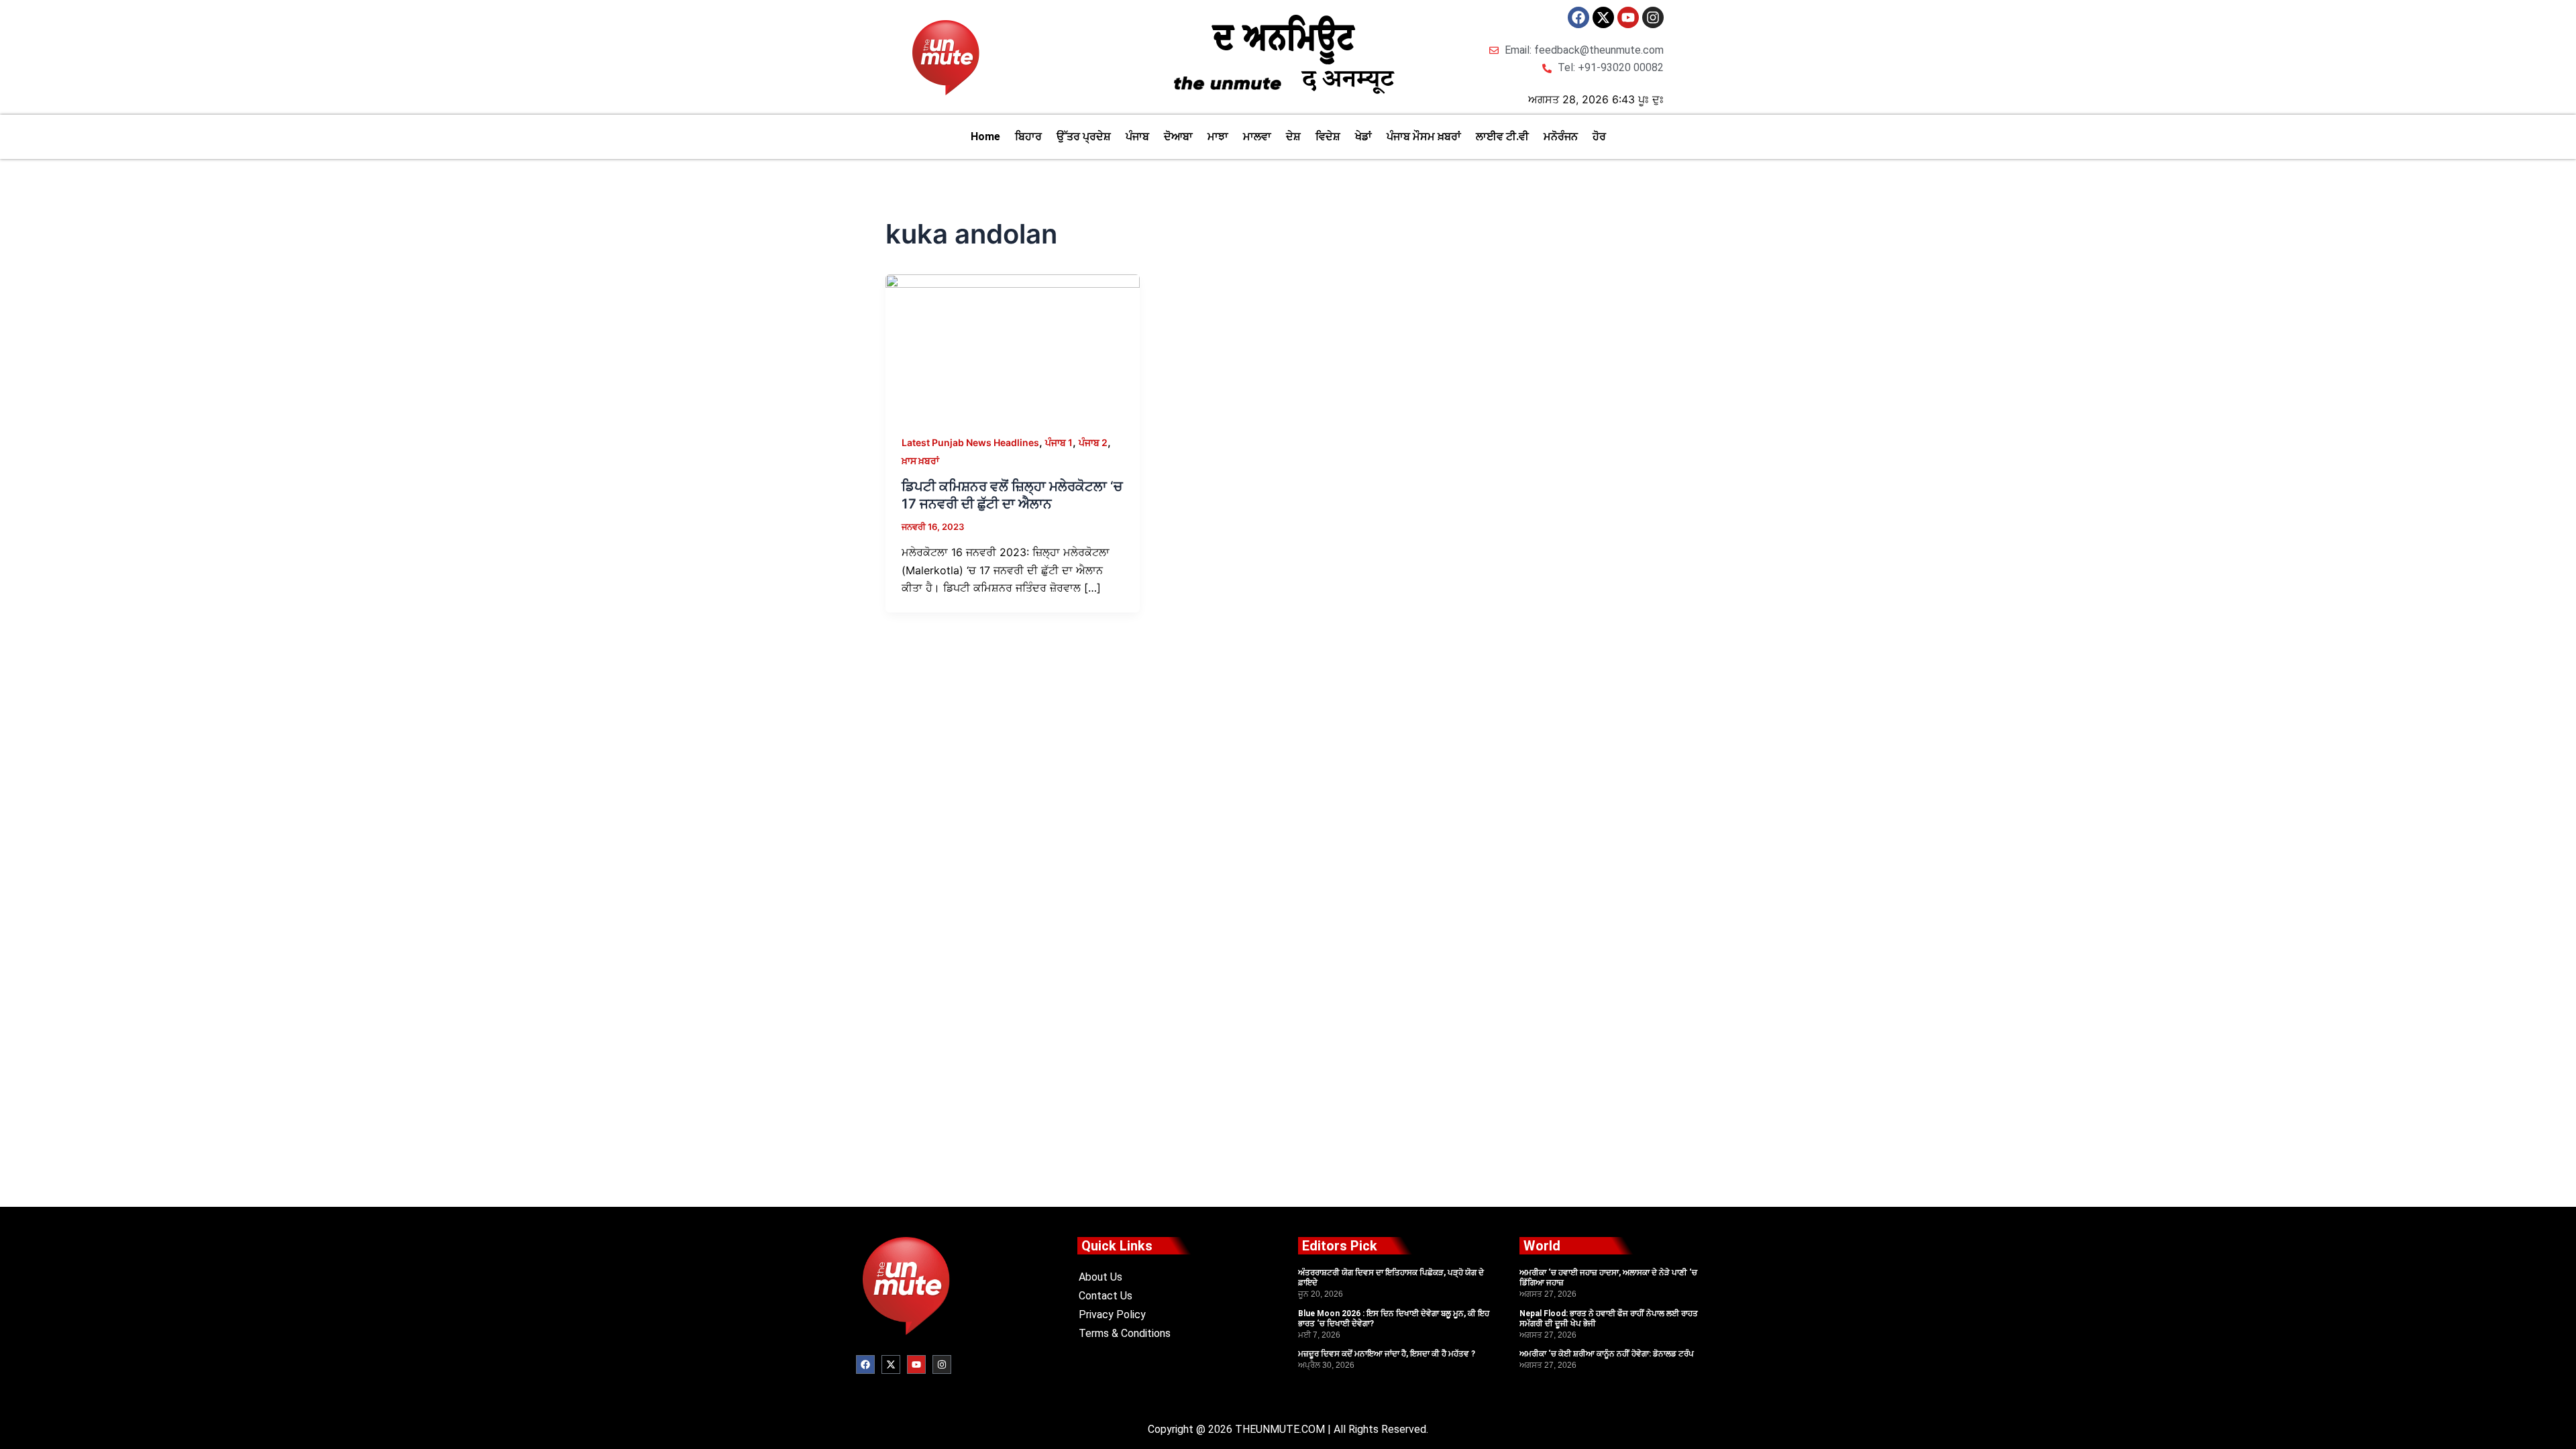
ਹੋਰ (1599, 137)
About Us (1101, 1277)
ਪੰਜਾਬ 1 (1059, 442)
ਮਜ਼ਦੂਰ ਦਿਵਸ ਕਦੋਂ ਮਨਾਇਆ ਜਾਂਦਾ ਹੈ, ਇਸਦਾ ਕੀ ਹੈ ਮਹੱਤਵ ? (1387, 1354)
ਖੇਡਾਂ (1363, 137)
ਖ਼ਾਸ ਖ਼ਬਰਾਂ (920, 461)
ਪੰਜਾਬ (1137, 137)
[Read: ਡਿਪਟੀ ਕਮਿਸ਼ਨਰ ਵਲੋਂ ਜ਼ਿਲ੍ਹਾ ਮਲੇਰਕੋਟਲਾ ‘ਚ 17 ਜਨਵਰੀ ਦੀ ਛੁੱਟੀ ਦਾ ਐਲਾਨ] (1013, 345)
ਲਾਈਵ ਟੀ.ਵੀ (1502, 137)
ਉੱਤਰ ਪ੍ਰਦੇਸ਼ (1084, 137)
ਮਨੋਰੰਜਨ (1561, 137)
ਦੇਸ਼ (1293, 137)
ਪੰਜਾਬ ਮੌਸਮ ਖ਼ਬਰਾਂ (1424, 137)
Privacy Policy (1112, 1314)
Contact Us (1106, 1296)
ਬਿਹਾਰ (1028, 137)
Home (985, 137)
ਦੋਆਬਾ (1178, 137)
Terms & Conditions (1125, 1333)
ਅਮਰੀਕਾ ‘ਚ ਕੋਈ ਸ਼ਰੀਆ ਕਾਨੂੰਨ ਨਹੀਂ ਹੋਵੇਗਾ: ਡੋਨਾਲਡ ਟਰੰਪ (1607, 1354)
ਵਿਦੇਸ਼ (1328, 137)
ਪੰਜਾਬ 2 (1093, 442)
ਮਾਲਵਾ (1257, 137)
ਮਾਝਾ (1218, 137)
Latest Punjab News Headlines (970, 442)
